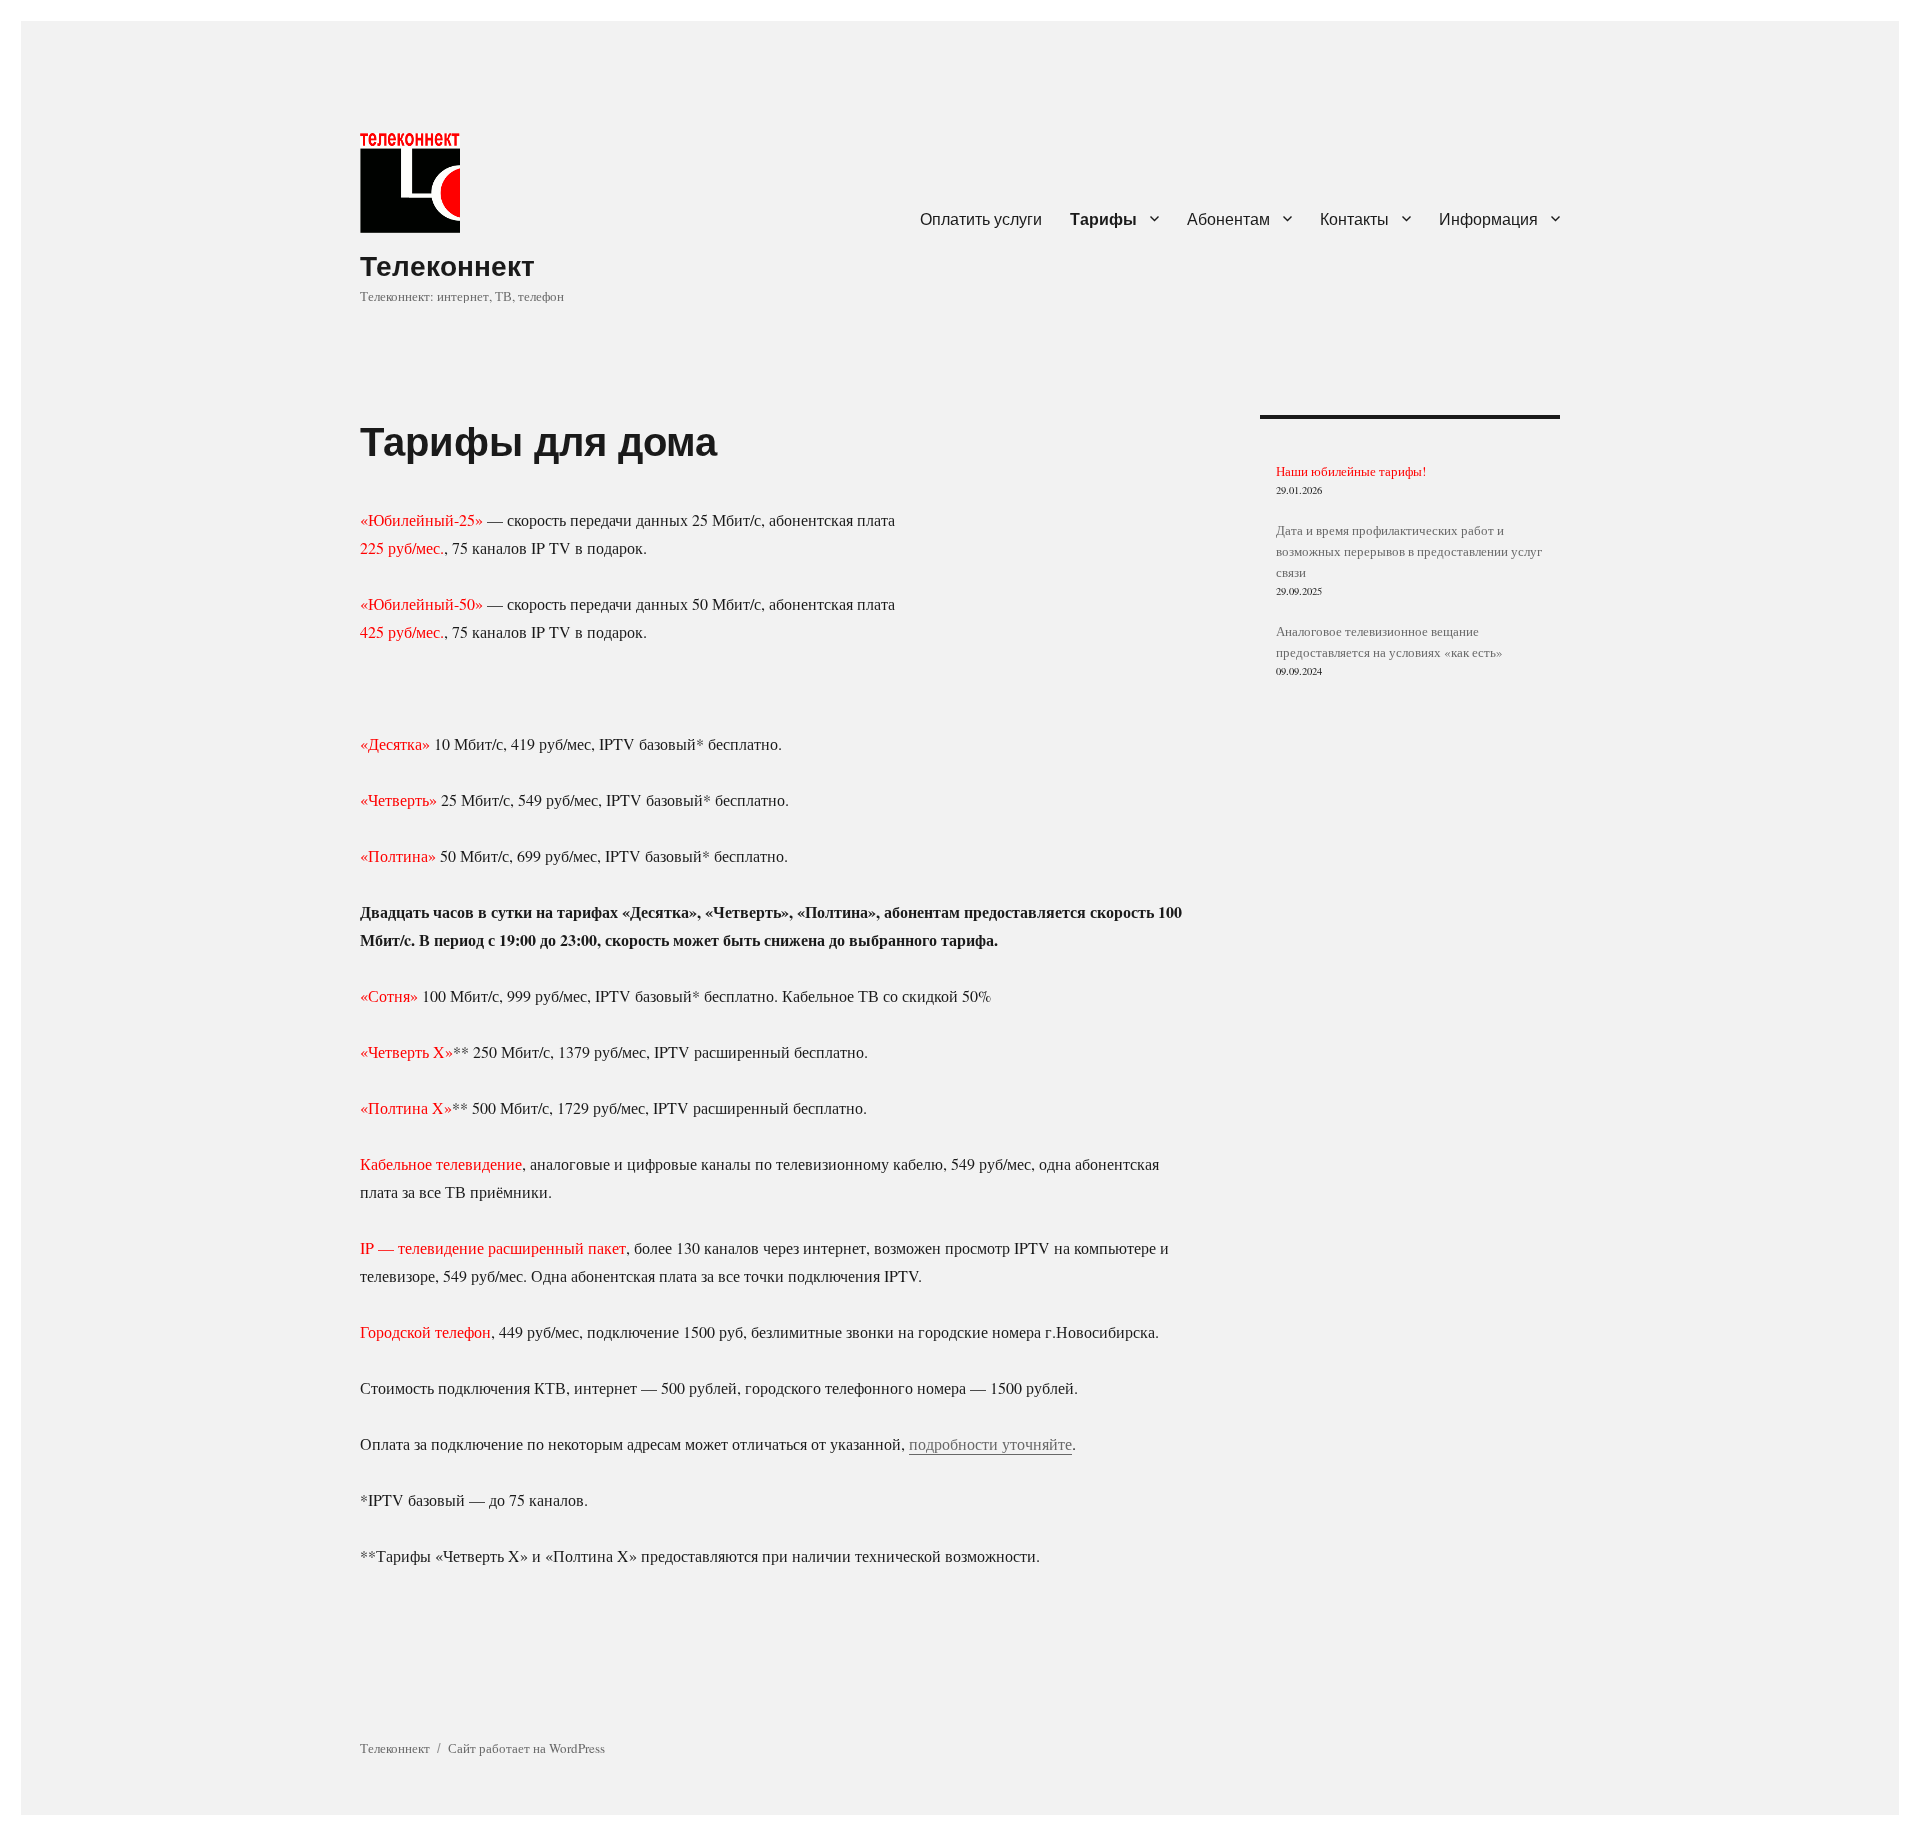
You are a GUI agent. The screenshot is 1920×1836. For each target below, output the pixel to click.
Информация (1488, 218)
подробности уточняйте (990, 1443)
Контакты (1354, 218)
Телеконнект (447, 264)
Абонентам (1228, 218)
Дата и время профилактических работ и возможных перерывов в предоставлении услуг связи (1409, 551)
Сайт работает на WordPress (526, 1748)
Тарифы (1103, 218)
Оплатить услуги (981, 218)
